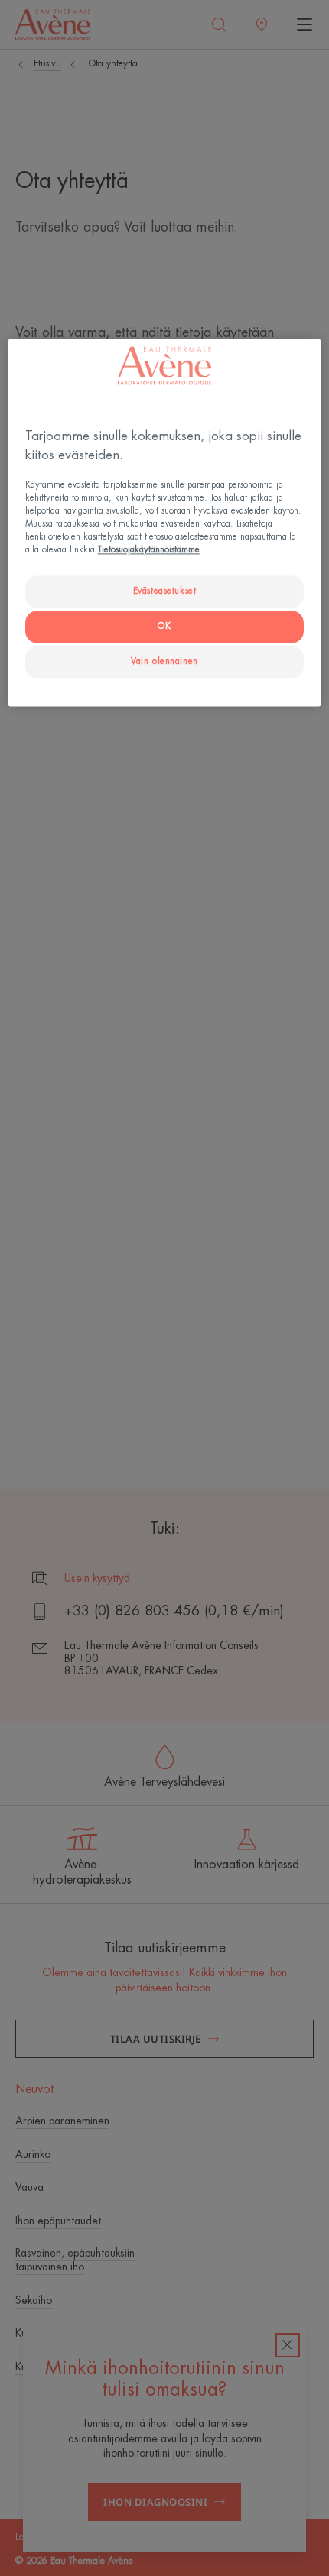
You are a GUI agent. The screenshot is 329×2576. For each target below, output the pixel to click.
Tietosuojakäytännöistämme (149, 551)
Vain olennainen (164, 662)
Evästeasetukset (165, 592)
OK (164, 627)
